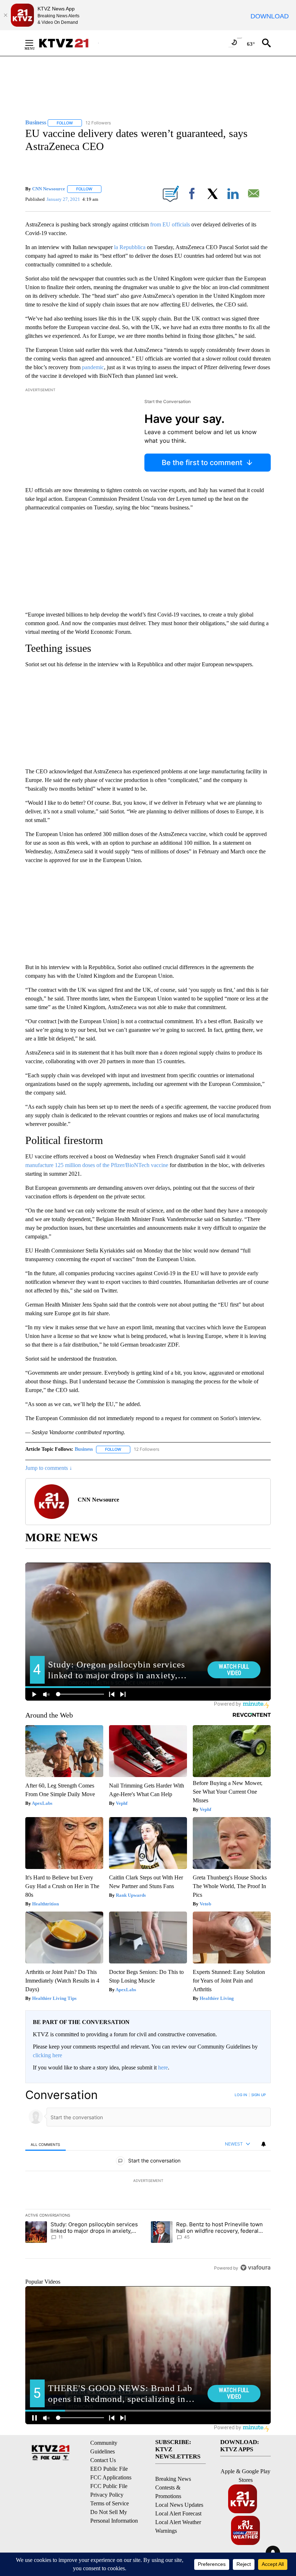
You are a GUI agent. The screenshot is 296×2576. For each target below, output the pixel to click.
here (163, 2067)
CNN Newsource (49, 189)
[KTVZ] (68, 43)
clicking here (47, 2055)
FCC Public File (109, 2486)
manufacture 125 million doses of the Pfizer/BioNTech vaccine (97, 1165)
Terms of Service (110, 2503)
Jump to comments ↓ (49, 1468)
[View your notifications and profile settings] (264, 2144)
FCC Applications (111, 2477)
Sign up (258, 2095)
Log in (241, 2095)
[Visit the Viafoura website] (255, 2268)
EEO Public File (109, 2469)
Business (84, 1449)
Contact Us (103, 2460)
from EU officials (170, 224)
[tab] (45, 2144)
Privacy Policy (107, 2495)
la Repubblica (130, 247)
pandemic (93, 367)
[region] (148, 2181)
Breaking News (173, 2479)
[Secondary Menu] (35, 43)
